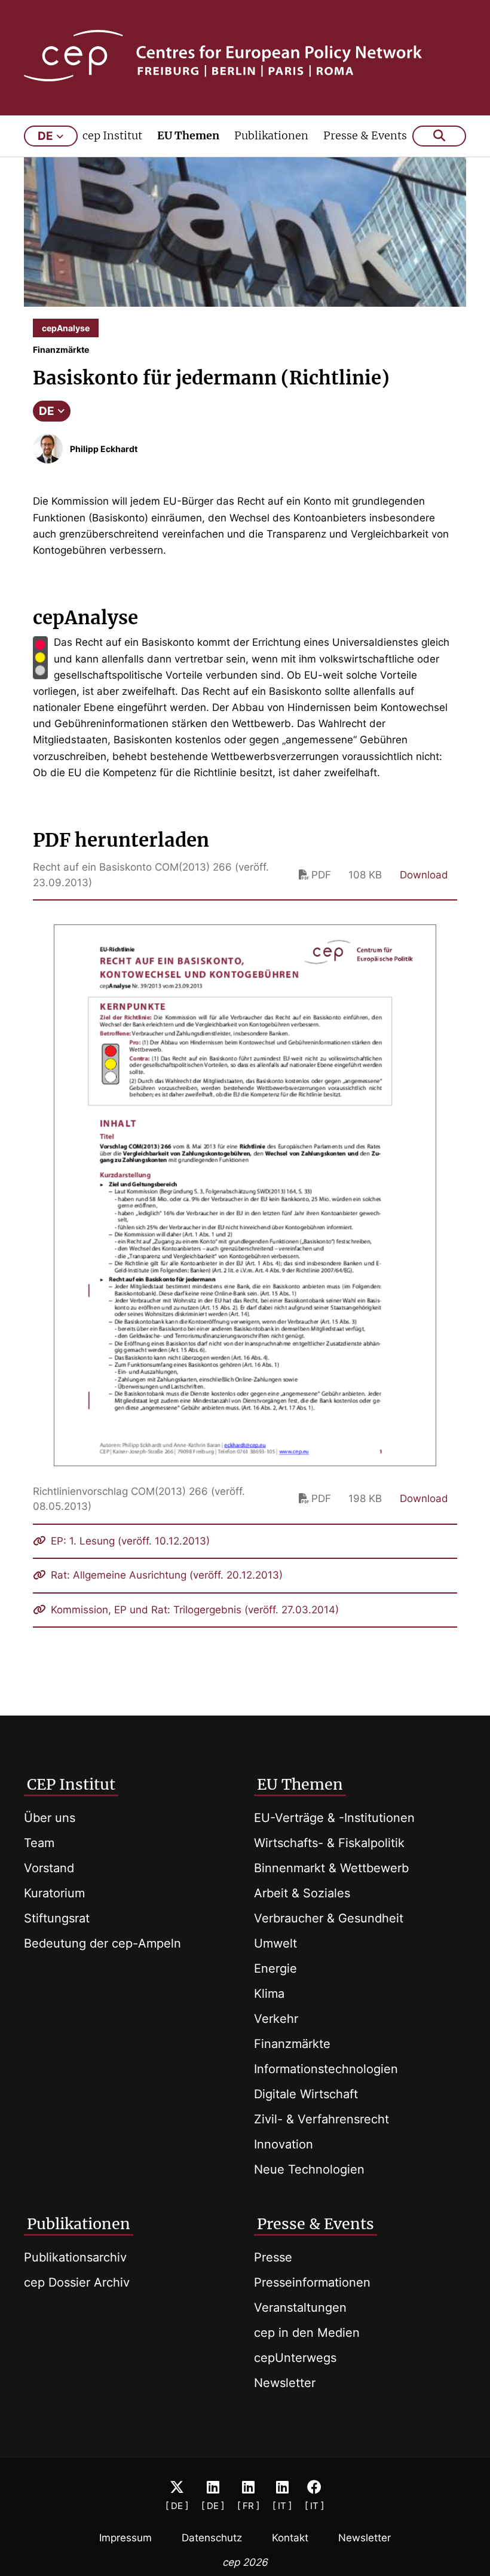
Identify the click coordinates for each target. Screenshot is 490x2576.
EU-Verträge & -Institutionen (334, 1818)
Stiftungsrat (57, 1918)
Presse (273, 2257)
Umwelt (275, 1943)
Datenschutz (212, 2538)
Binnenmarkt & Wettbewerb (331, 1868)
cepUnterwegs (295, 2358)
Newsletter (285, 2383)
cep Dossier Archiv (77, 2282)
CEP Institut (71, 1784)
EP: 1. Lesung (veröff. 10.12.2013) (129, 1541)
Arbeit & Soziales (302, 1893)
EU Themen (188, 135)
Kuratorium (54, 1893)
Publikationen (271, 135)
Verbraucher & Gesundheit (329, 1918)
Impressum (125, 2538)
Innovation (284, 2144)
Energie (275, 1968)
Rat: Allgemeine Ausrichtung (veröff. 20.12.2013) (165, 1575)
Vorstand (49, 1868)
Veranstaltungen (300, 2308)
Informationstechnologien (326, 2069)
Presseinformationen (312, 2282)
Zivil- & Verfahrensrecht (321, 2119)
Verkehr (276, 2019)
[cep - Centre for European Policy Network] (245, 56)
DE (47, 411)
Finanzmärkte (292, 2044)
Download (424, 875)
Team (39, 1843)
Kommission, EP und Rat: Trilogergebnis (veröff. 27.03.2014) (193, 1610)
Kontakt (290, 2538)
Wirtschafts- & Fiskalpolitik (329, 1843)
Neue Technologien (309, 2169)
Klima (269, 1994)
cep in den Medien (307, 2333)
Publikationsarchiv (75, 2257)
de (45, 136)
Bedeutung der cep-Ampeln (102, 1943)
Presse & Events (365, 135)
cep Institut (112, 135)
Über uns (50, 1818)
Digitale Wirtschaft (306, 2094)
